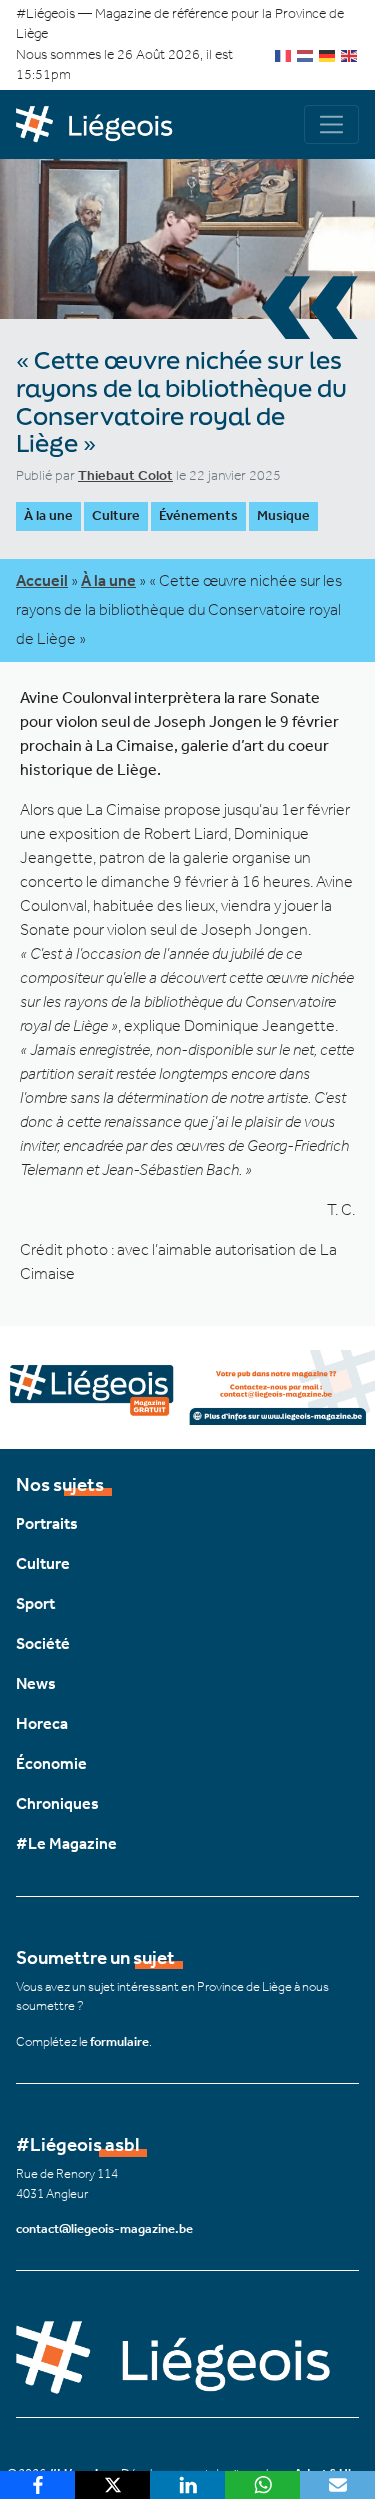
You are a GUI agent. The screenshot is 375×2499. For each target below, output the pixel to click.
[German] (328, 54)
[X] (112, 2485)
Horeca (42, 1723)
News (36, 1683)
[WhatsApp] (262, 2485)
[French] (284, 54)
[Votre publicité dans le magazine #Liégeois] (187, 1385)
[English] (350, 54)
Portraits (47, 1523)
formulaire (119, 2041)
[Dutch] (306, 54)
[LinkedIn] (187, 2485)
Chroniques (57, 1803)
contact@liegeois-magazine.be (104, 2228)
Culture (116, 515)
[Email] (337, 2485)
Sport (35, 1603)
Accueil (42, 580)
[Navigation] (331, 124)
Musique (283, 515)
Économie (51, 1763)
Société (43, 1643)
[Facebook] (37, 2485)
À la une (48, 515)
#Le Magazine (66, 1843)
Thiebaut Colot (125, 475)
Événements (198, 515)
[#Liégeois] (102, 125)
